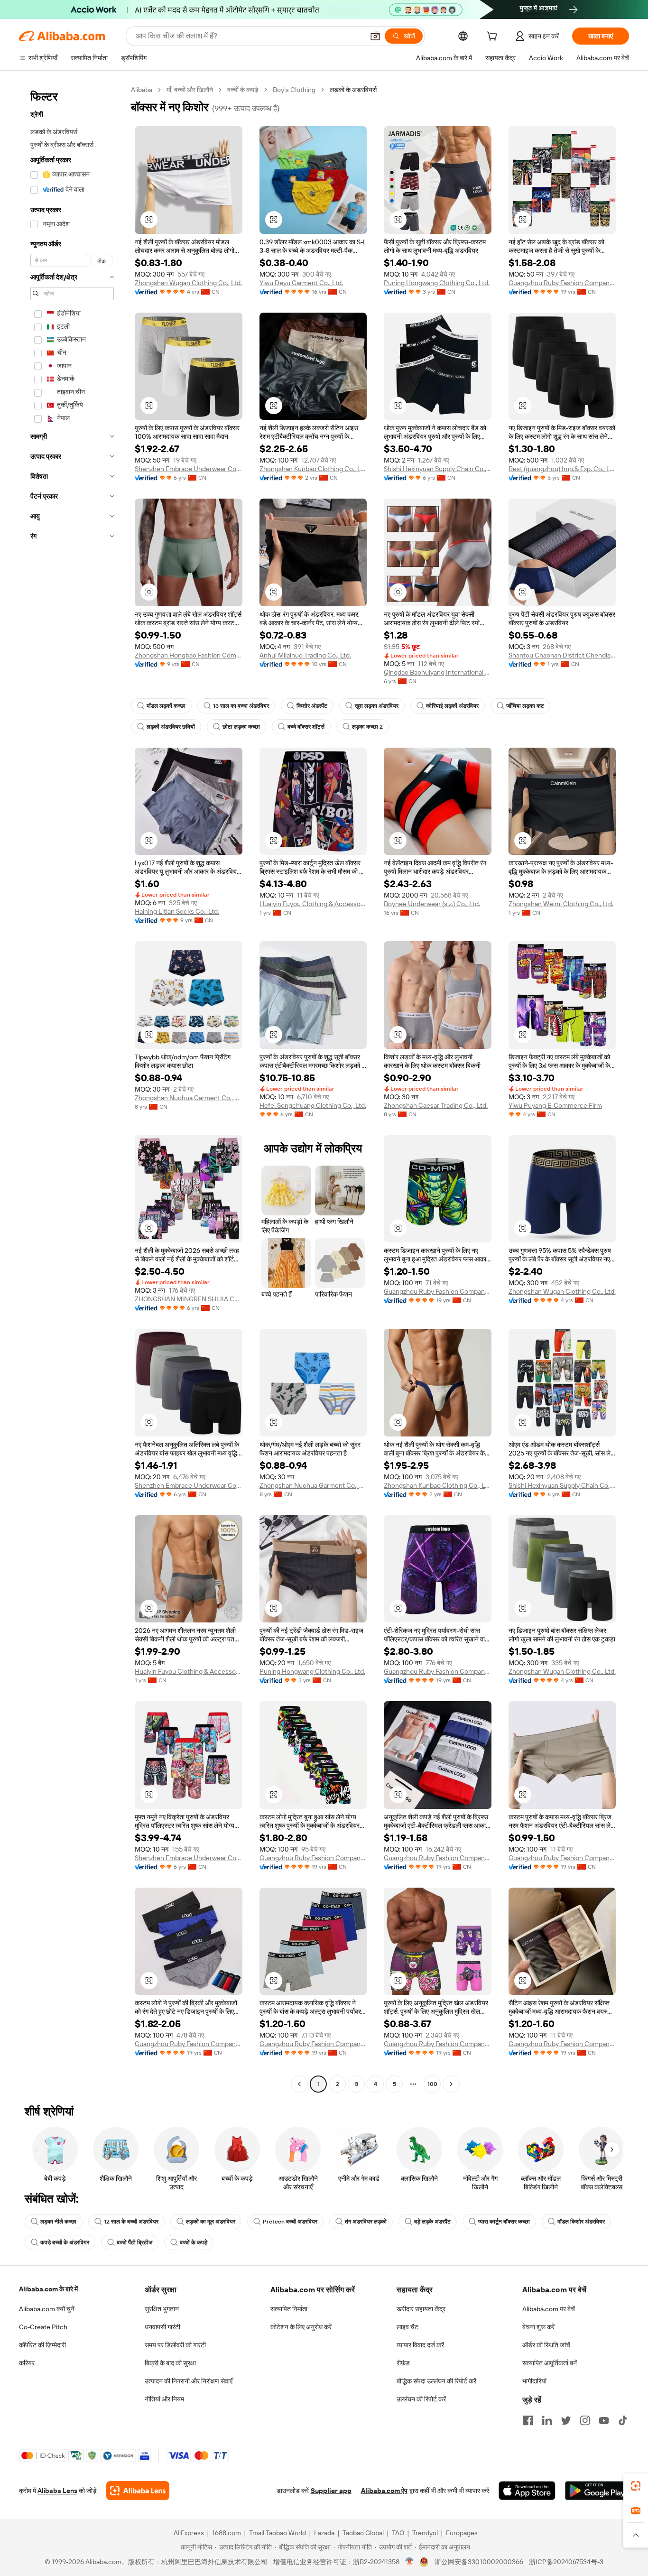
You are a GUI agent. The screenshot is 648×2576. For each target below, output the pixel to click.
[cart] (494, 37)
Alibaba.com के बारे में (48, 2289)
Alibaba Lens (57, 2491)
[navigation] (72, 1088)
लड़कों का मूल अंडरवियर (211, 2222)
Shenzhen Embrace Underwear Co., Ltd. (189, 469)
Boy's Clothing (294, 90)
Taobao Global (363, 2533)
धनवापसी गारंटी (162, 2327)
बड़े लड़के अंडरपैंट (432, 2222)
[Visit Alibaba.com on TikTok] (623, 2420)
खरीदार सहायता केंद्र (421, 2309)
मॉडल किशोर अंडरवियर (581, 2222)
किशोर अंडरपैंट (312, 706)
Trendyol (425, 2533)
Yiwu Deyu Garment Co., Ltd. (301, 283)
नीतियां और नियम (164, 2399)
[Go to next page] (451, 2084)
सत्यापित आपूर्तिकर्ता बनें (550, 2363)
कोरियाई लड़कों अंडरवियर (452, 706)
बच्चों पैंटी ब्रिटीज (134, 2242)
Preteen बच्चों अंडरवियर (290, 2222)
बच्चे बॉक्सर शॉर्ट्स (306, 727)
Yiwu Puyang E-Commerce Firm (555, 1105)
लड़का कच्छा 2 (367, 727)
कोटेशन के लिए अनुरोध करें (301, 2327)
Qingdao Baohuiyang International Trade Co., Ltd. (438, 672)
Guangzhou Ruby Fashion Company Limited (562, 283)
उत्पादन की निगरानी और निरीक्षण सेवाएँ (189, 2381)
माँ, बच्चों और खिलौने (190, 90)
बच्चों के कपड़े (243, 90)
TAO (398, 2533)
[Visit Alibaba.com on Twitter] (566, 2420)
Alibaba (142, 90)
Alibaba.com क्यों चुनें (47, 2309)
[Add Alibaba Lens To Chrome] (138, 2491)
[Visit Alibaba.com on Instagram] (585, 2420)
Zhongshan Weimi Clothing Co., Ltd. (561, 904)
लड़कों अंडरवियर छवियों (171, 727)
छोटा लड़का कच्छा (241, 727)
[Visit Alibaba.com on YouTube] (604, 2420)
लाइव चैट (407, 2327)
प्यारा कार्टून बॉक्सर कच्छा (504, 2222)
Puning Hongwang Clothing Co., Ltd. (437, 283)
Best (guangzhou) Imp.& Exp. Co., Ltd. (562, 469)
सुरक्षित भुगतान (162, 2309)
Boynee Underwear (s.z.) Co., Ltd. (432, 904)
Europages (462, 2533)
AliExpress (189, 2533)
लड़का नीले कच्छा (58, 2222)
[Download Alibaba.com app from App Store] (527, 2491)
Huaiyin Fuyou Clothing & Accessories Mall (313, 904)
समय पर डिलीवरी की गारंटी (175, 2345)
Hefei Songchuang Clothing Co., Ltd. (313, 1105)
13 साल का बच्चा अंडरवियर (241, 706)
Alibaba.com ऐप (384, 2491)
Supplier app (331, 2491)
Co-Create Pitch (43, 2327)
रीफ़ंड (403, 2363)
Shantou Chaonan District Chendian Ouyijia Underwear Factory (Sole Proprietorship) (562, 655)
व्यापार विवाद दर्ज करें (420, 2345)
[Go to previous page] (299, 2084)
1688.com (227, 2533)
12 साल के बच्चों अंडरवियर (131, 2222)
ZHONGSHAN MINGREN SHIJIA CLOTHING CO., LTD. (189, 1299)
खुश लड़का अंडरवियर (377, 706)
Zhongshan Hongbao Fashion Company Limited (189, 655)
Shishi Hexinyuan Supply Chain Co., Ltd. (438, 469)
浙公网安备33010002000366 (479, 2562)
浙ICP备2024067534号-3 (566, 2562)
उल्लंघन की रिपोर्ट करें (421, 2399)
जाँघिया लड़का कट (525, 706)
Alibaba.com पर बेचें (549, 2309)
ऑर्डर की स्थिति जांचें (546, 2345)
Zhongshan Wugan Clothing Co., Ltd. (188, 283)
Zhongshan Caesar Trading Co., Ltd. (436, 1105)
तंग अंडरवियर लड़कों (366, 2222)
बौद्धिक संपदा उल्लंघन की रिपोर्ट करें (436, 2381)
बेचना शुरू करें (538, 2327)
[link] (636, 2486)
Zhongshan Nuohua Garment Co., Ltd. (189, 1098)
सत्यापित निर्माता (289, 2309)
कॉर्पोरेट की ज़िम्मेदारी (42, 2345)
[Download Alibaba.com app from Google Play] (597, 2491)
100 (432, 2084)
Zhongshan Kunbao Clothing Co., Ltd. (313, 469)
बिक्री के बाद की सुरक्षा (170, 2363)
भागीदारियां (534, 2381)
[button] (375, 36)
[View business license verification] (410, 2562)
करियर (27, 2363)
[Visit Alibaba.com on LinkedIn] (547, 2420)
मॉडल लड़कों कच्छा (166, 706)
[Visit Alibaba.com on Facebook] (528, 2420)
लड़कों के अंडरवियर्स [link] (353, 90)
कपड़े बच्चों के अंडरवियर (65, 2242)
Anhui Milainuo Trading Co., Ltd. (305, 655)
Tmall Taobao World (278, 2533)
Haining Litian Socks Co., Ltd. (177, 911)
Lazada (324, 2533)
